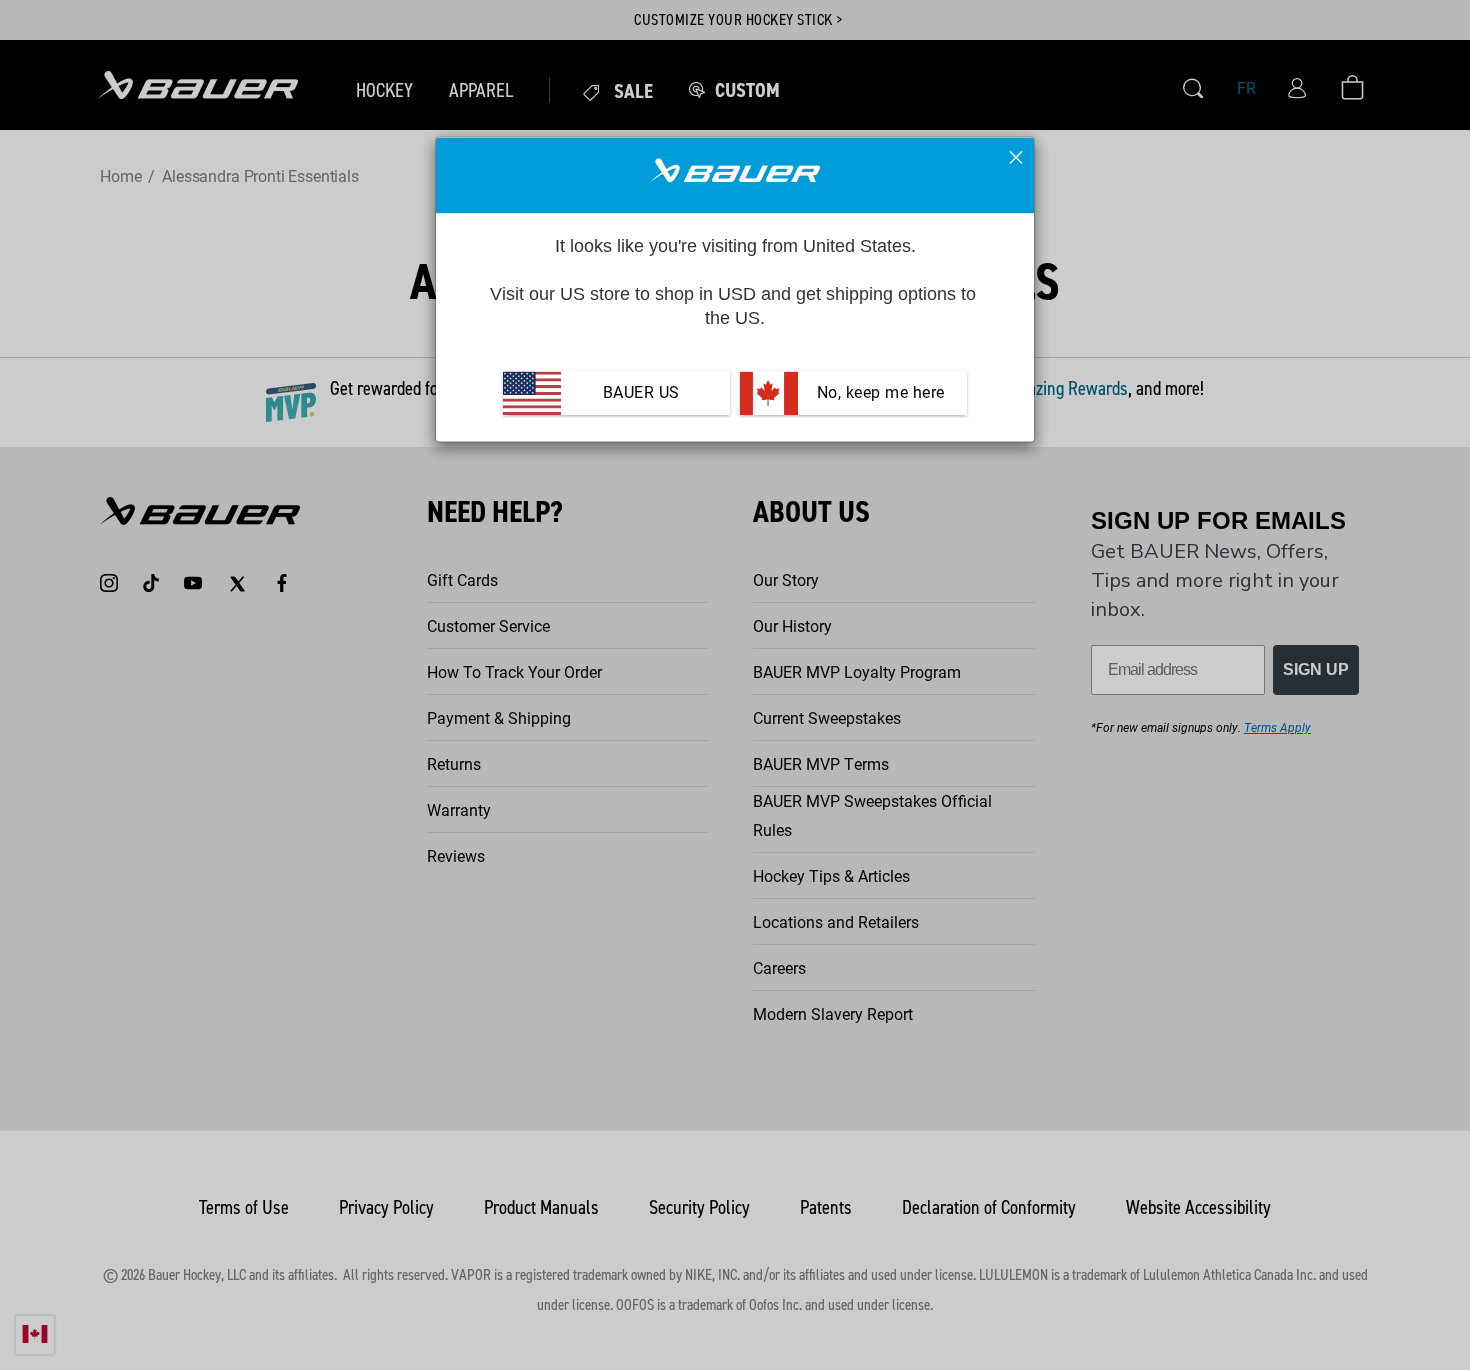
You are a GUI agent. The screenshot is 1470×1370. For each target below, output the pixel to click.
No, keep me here (878, 393)
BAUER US (641, 393)
